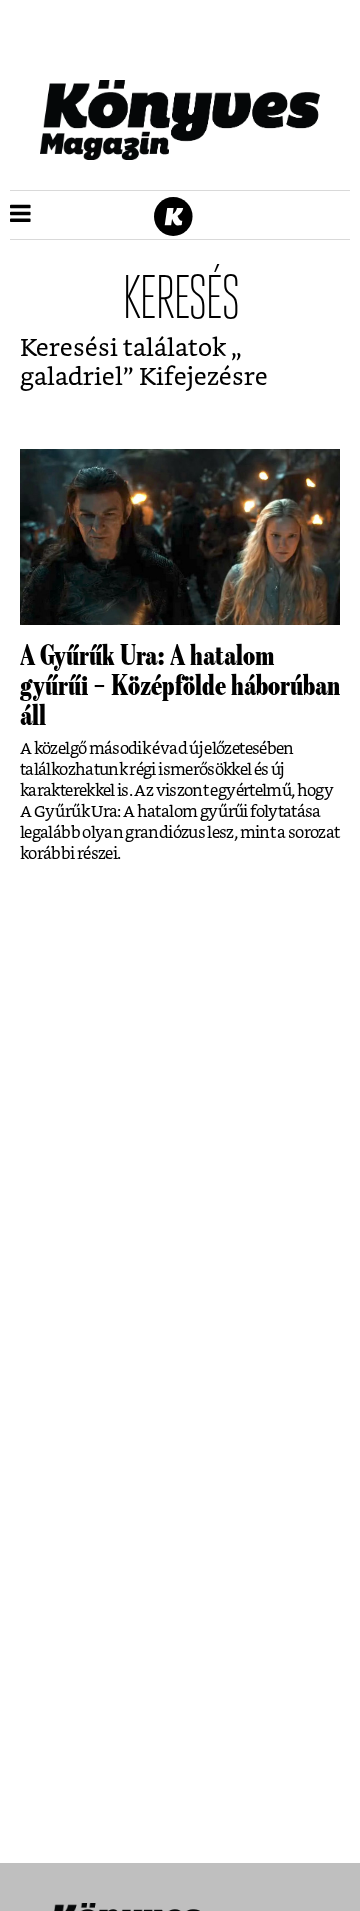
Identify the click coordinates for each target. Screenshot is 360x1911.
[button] (20, 215)
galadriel (71, 377)
